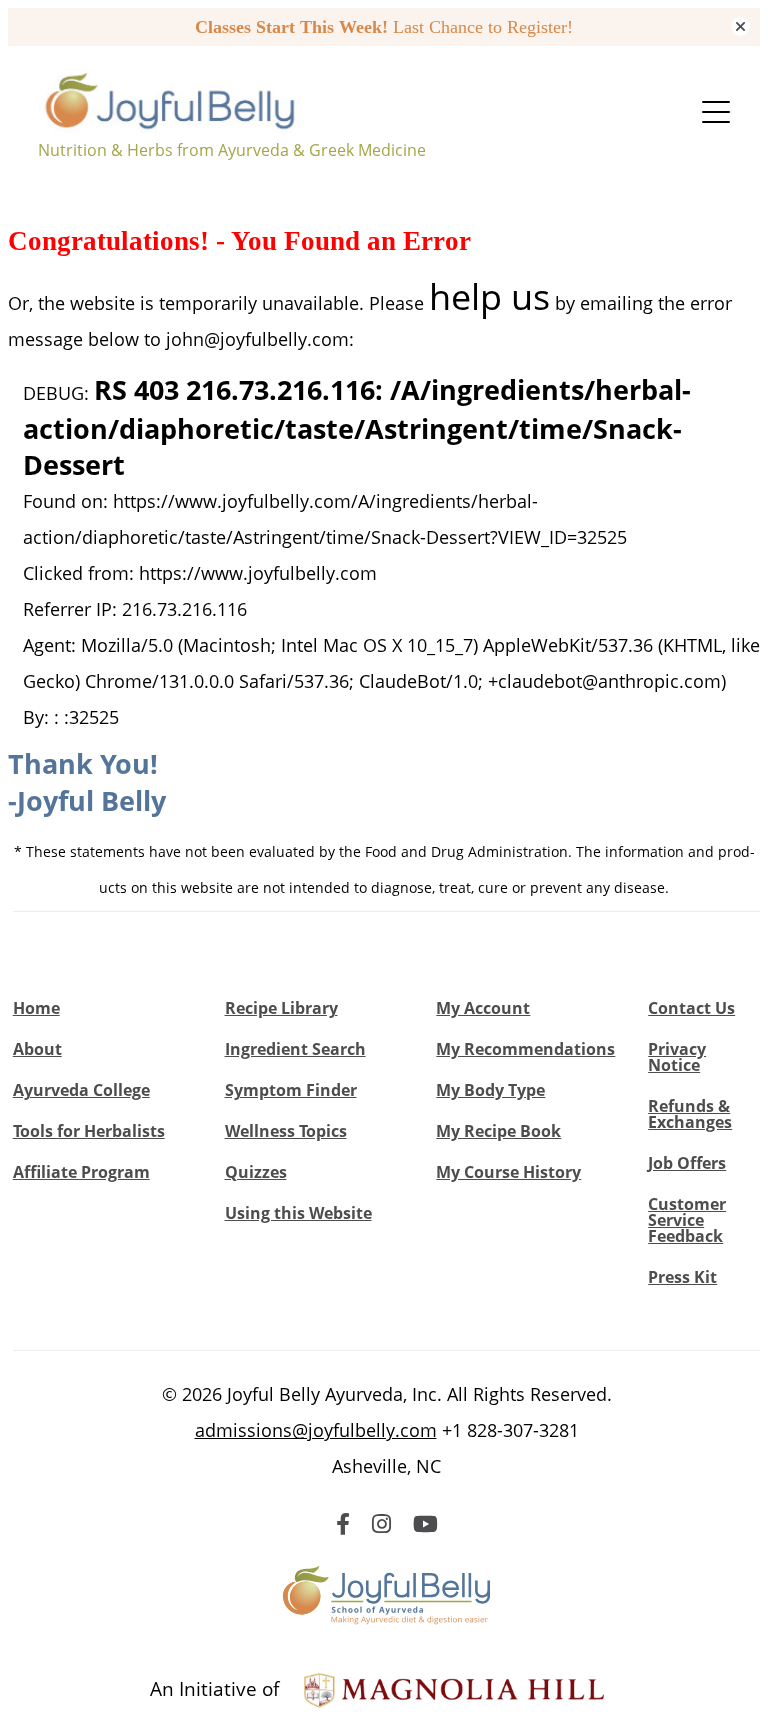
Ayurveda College (81, 1090)
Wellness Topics (286, 1131)
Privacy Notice (677, 1057)
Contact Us (691, 1008)
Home (36, 1008)
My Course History (508, 1172)
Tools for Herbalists (89, 1131)
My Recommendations (525, 1049)
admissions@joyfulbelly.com (316, 1430)
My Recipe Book (498, 1131)
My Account (483, 1008)
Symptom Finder (291, 1090)
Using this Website (298, 1213)
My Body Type (490, 1090)
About (37, 1049)
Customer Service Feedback (687, 1220)
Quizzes (256, 1172)
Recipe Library (281, 1008)
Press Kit (682, 1277)
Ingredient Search (295, 1049)
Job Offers (687, 1163)
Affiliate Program (81, 1172)
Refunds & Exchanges (690, 1114)
